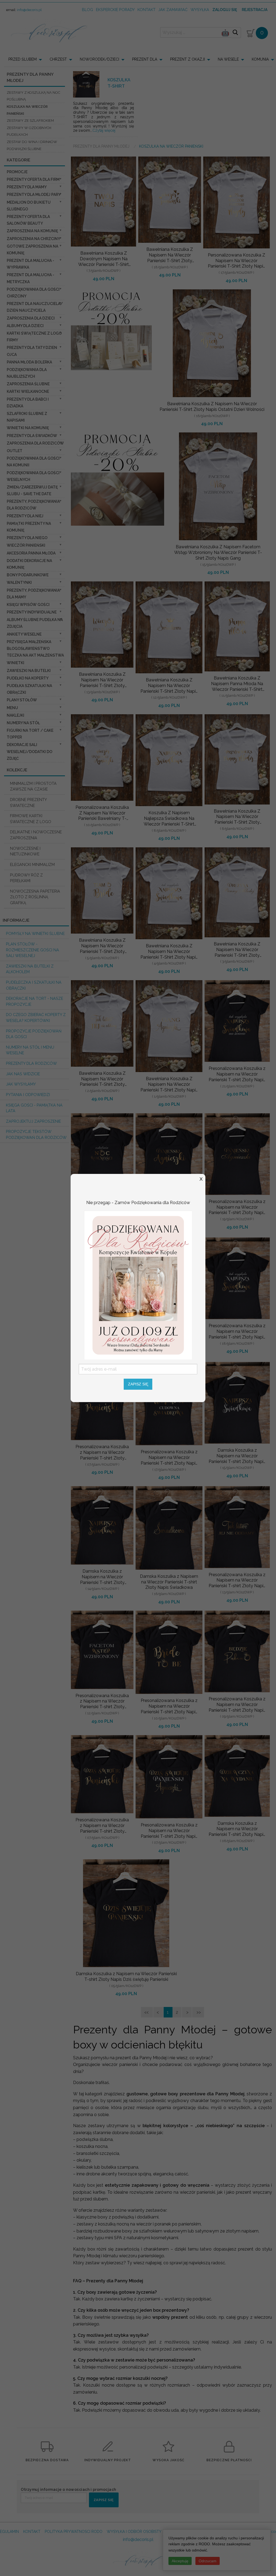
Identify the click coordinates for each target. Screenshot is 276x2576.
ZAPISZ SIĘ (138, 1384)
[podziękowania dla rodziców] (138, 1285)
